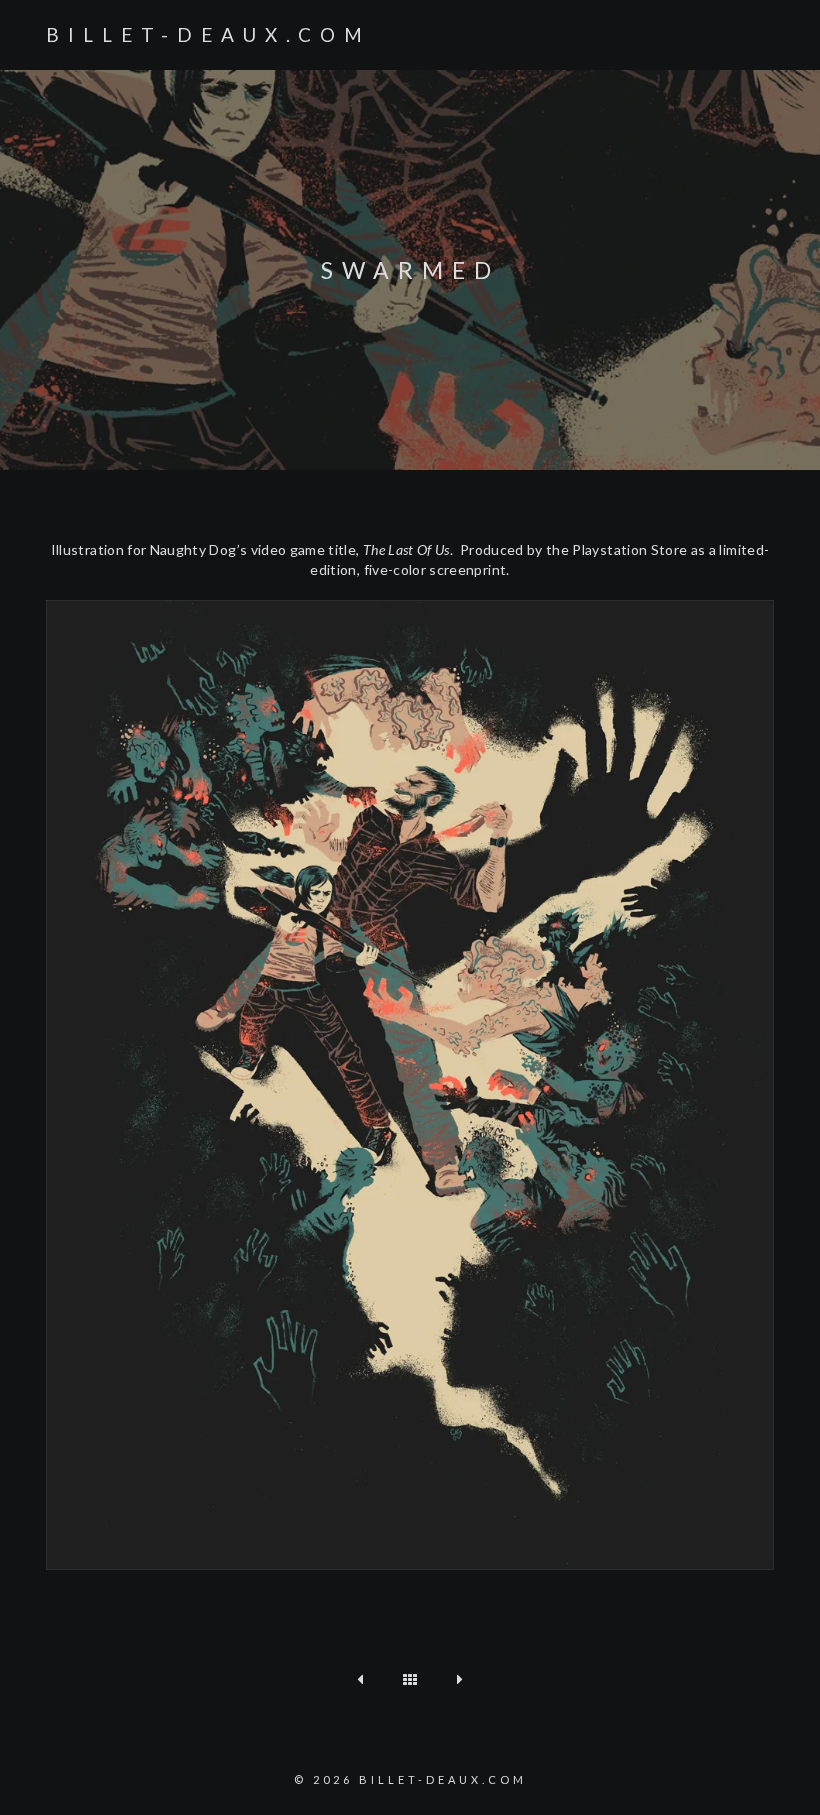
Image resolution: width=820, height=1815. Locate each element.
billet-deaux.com (208, 34)
